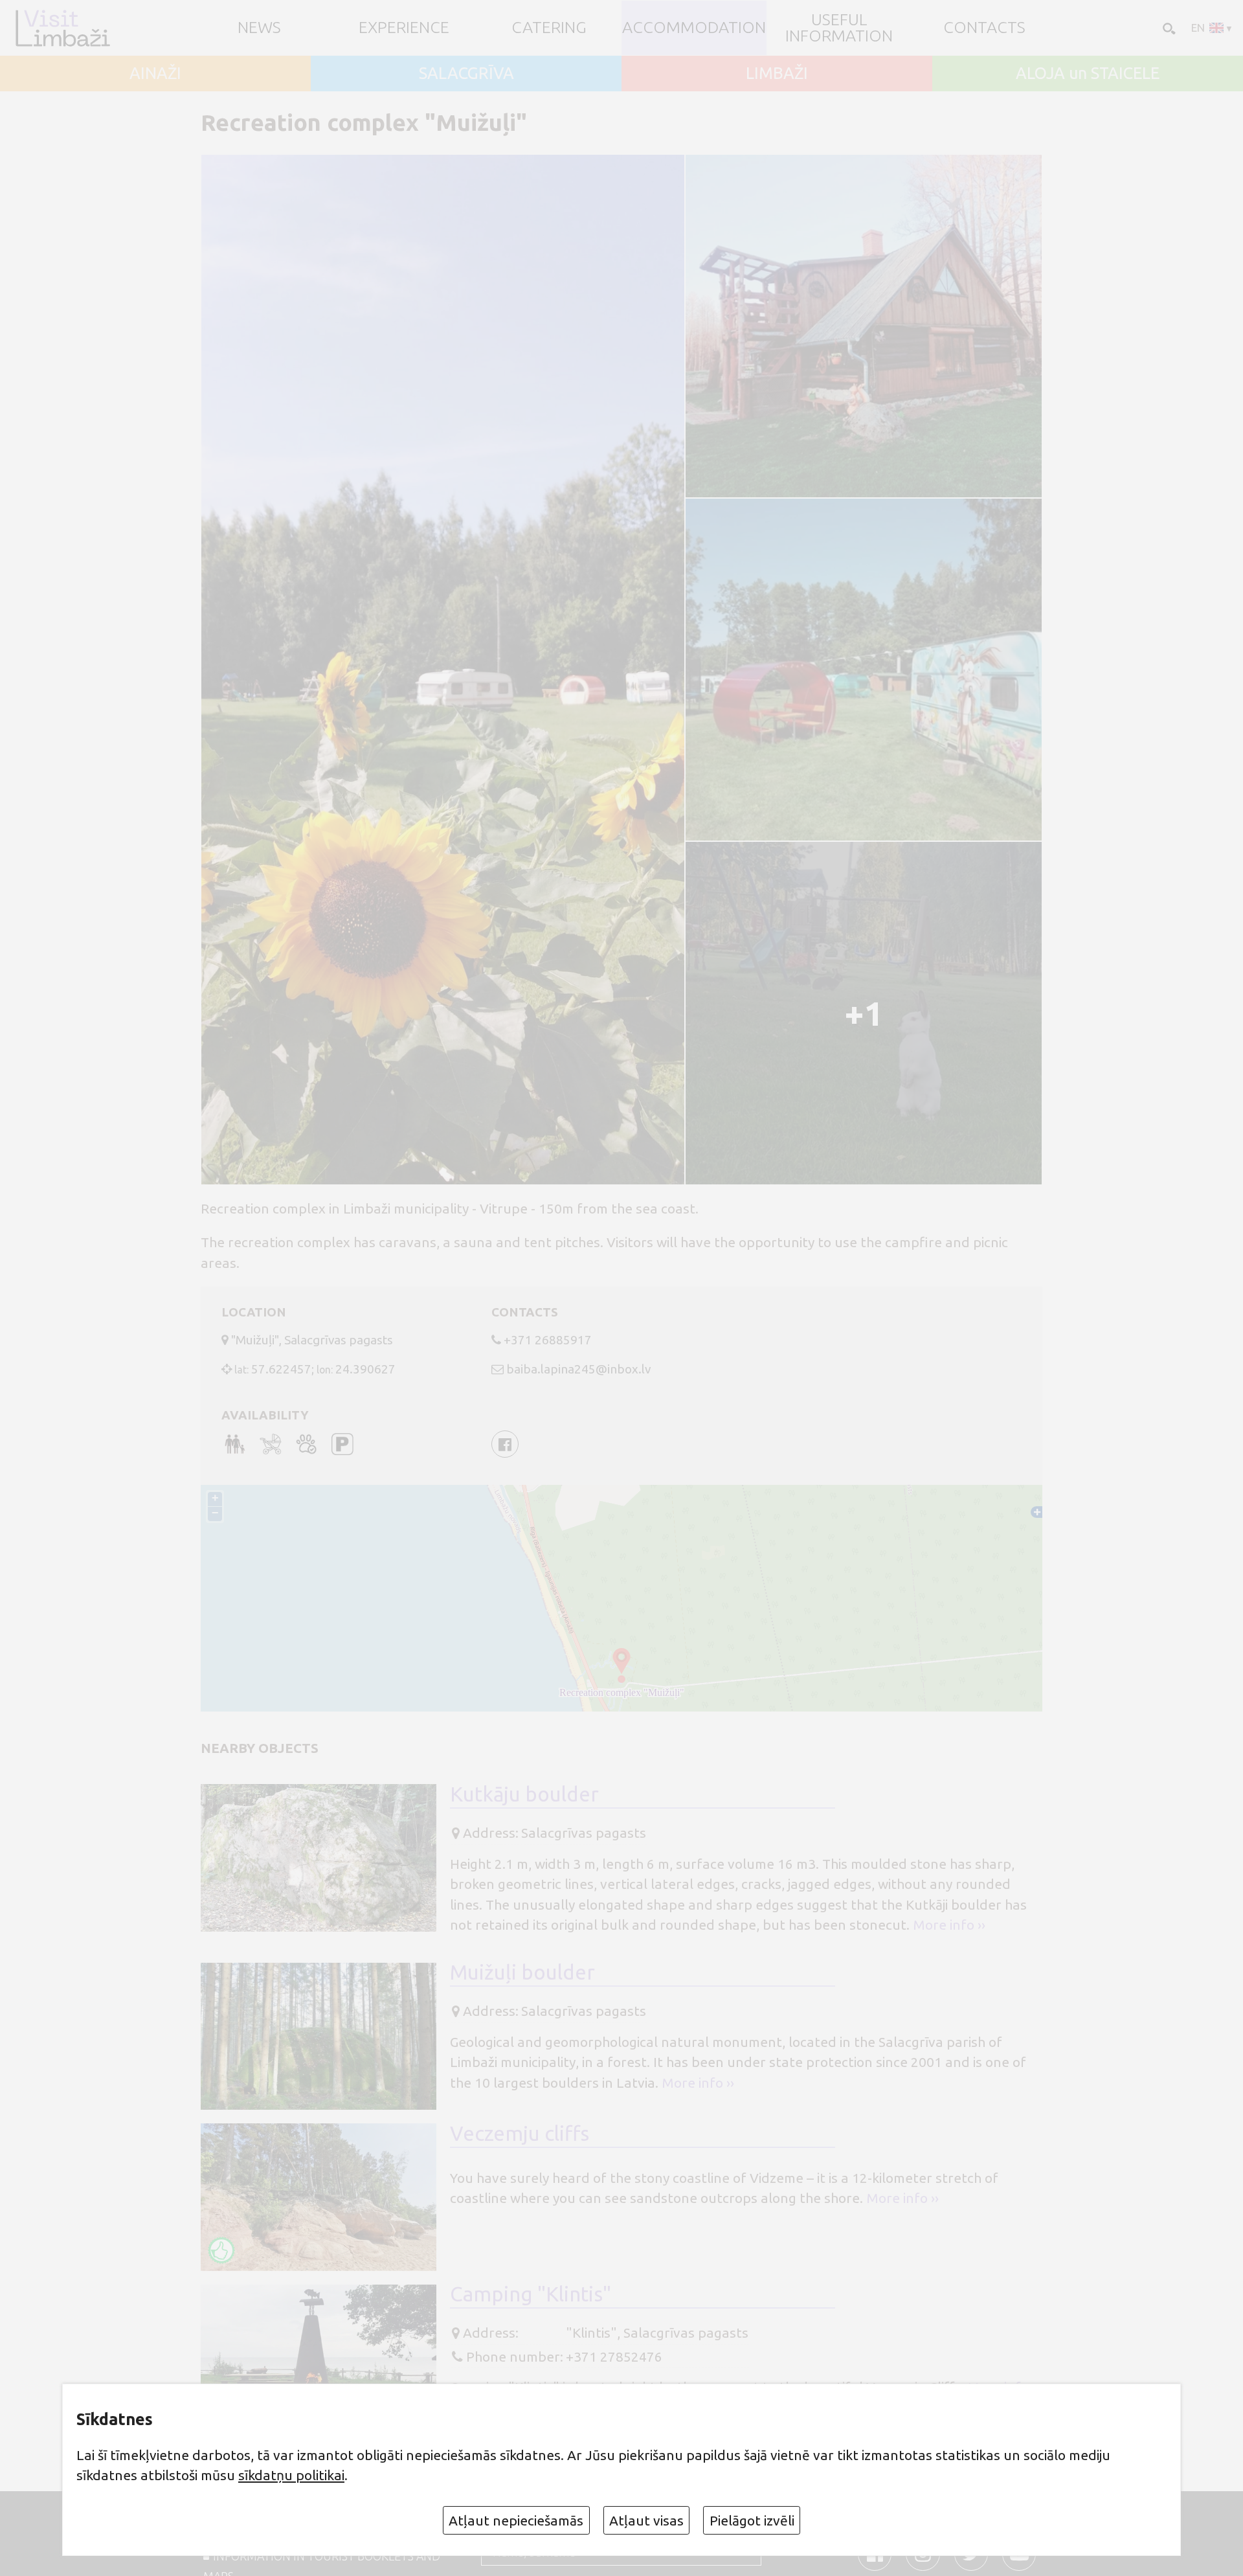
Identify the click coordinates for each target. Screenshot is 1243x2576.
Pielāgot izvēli (752, 2520)
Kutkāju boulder (524, 1794)
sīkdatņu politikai (291, 2475)
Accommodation (694, 28)
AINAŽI (155, 73)
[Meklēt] (1168, 28)
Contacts (984, 28)
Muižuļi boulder (522, 1972)
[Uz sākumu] (62, 28)
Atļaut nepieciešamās (516, 2520)
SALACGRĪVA (466, 73)
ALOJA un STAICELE (1088, 73)
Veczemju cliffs (520, 2133)
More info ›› (949, 1925)
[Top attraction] (221, 2250)
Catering (549, 28)
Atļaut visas (646, 2520)
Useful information (839, 28)
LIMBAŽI (777, 73)
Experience (404, 28)
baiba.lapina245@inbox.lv (578, 1369)
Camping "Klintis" (531, 2294)
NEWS (259, 28)
